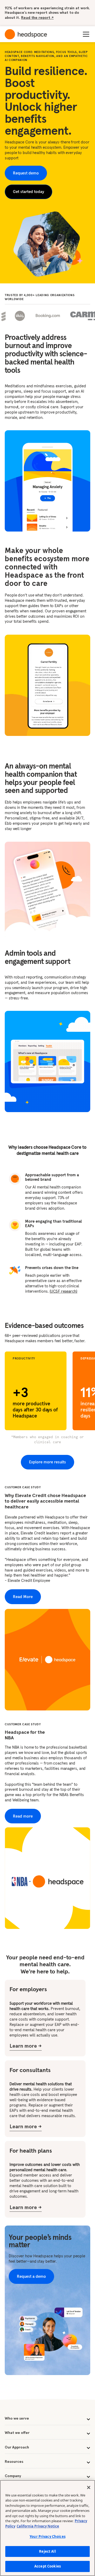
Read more (23, 1816)
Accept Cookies (47, 2566)
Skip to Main (61, 16)
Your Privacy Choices (47, 2536)
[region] (47, 2528)
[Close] (89, 2487)
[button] (85, 34)
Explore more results (47, 1462)
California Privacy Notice (38, 2526)
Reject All (47, 2551)
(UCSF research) (63, 1291)
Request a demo (31, 2276)
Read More (23, 1597)
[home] (26, 34)
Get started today (28, 192)
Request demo (26, 173)
